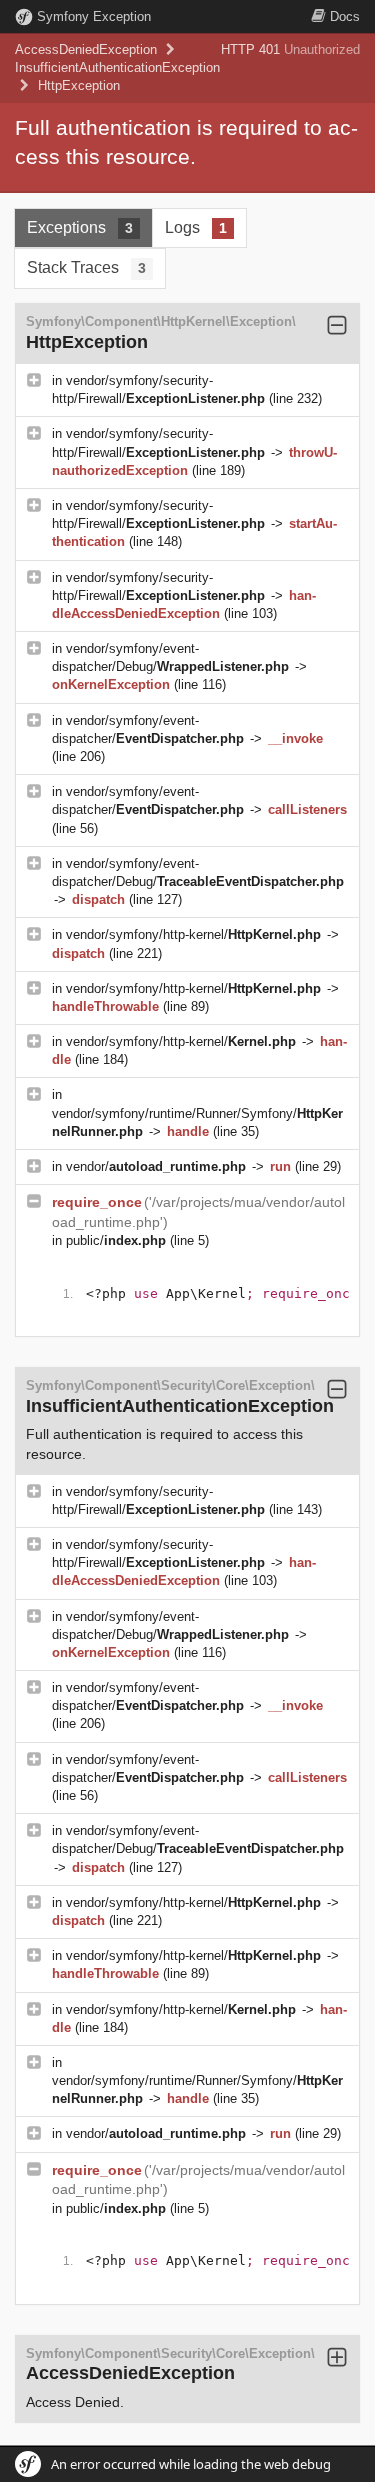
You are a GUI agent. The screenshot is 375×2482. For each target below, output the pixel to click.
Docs (345, 16)
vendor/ (156, 1166)
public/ (116, 1240)
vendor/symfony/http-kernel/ (193, 934)
